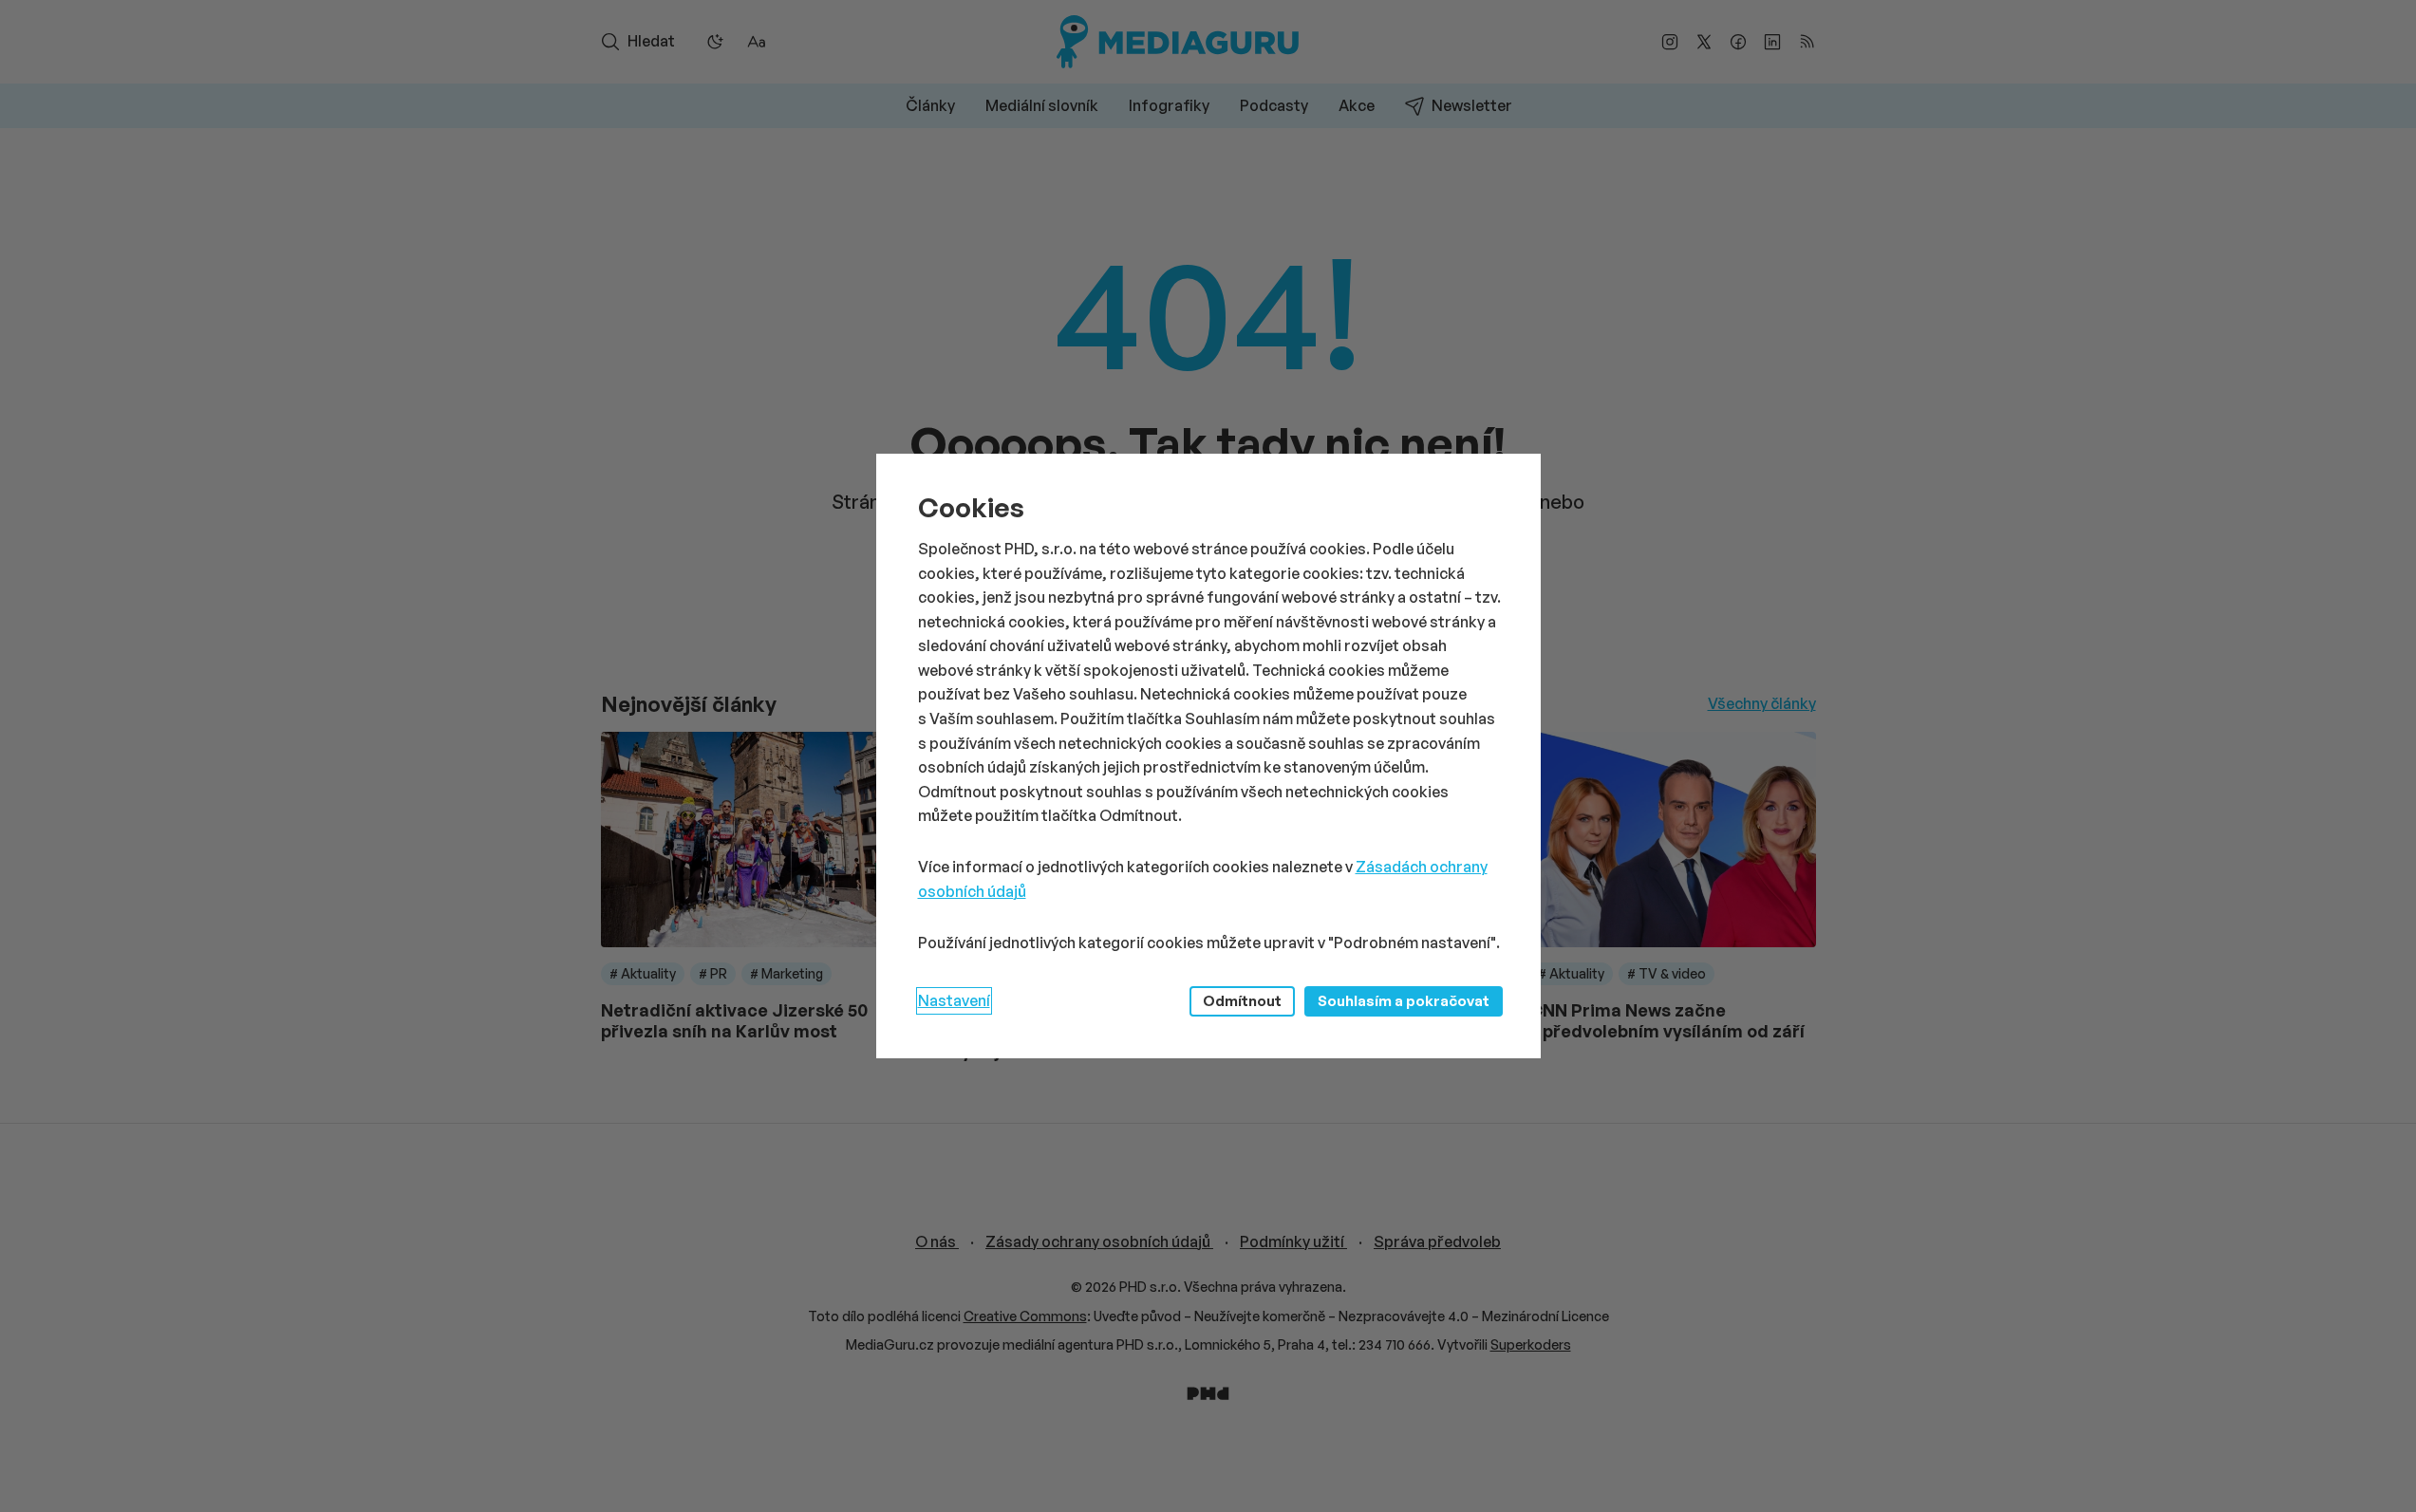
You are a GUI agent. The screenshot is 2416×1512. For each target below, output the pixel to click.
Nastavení (954, 1000)
